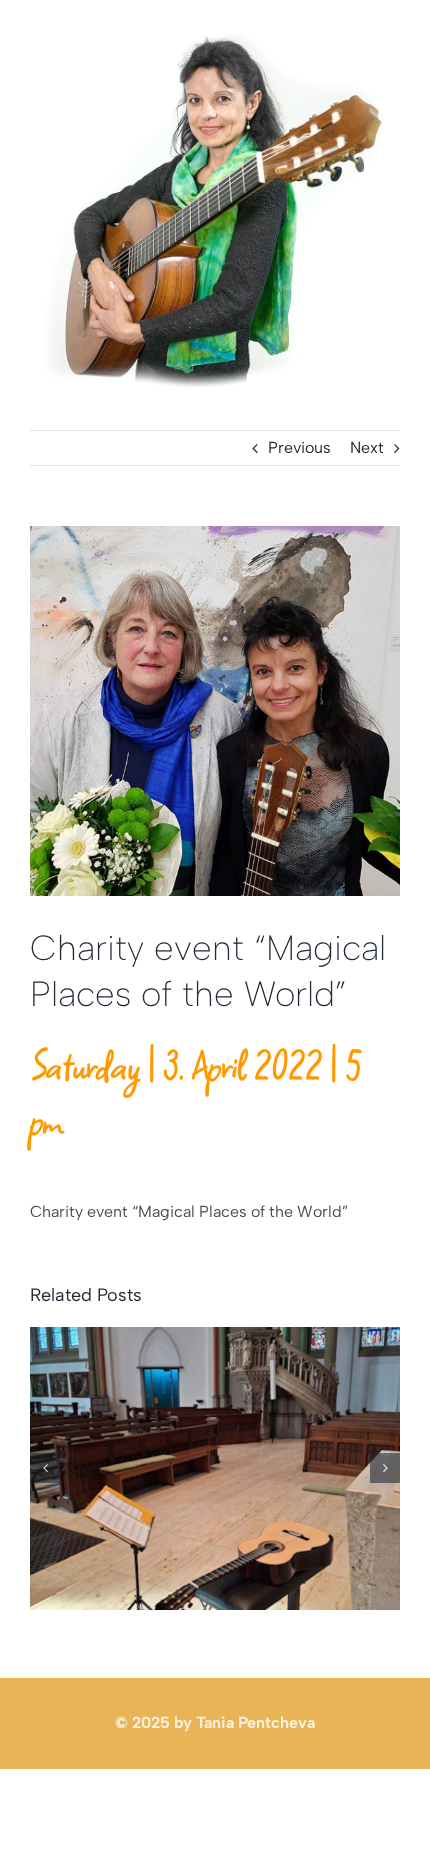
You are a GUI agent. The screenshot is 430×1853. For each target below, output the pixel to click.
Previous (299, 447)
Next (367, 447)
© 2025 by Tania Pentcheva (215, 1722)
